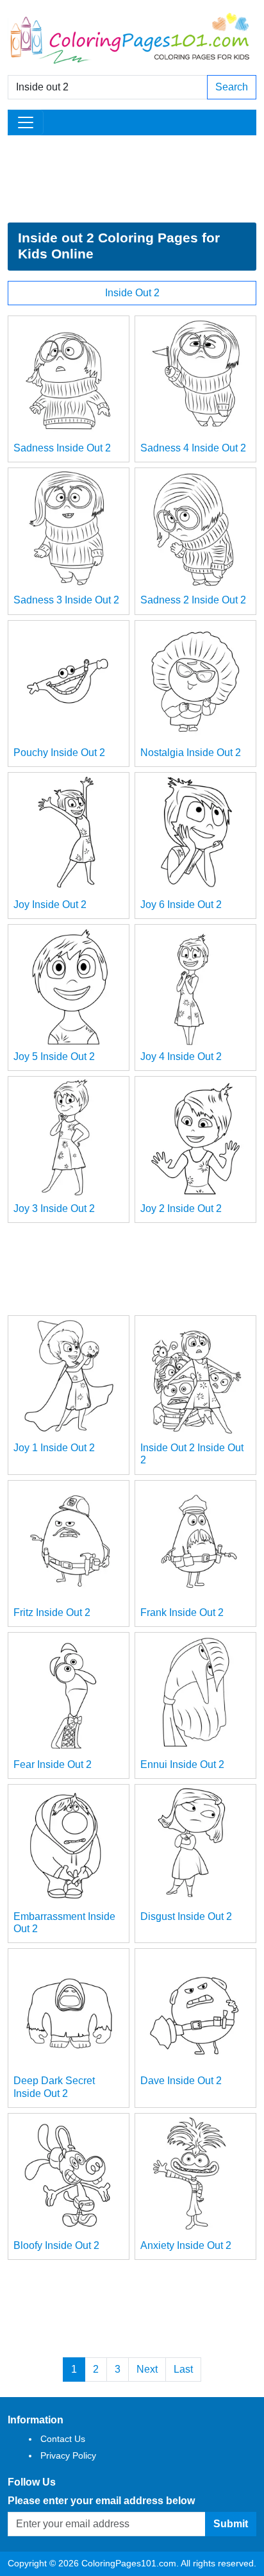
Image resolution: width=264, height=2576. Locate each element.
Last (183, 2369)
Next (147, 2369)
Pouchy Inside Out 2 (59, 753)
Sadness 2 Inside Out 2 (193, 600)
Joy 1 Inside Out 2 (54, 1448)
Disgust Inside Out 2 (186, 1916)
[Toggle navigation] (26, 122)
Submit (231, 2524)
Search (232, 87)
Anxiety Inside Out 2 (186, 2245)
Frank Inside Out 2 (182, 1612)
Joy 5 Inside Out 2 (54, 1056)
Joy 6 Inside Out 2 (181, 905)
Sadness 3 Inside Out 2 (66, 600)
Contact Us (63, 2439)
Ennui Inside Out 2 (182, 1764)
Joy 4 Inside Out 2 (181, 1056)
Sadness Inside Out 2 (62, 448)
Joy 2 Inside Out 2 (181, 1208)
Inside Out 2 (132, 293)
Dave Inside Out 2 (181, 2081)
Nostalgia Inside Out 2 (191, 753)
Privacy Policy (68, 2455)
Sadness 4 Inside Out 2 (193, 448)
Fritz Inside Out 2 (52, 1612)
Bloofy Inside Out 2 (56, 2245)
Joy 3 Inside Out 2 (54, 1208)
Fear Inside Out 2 (53, 1764)
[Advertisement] (132, 179)
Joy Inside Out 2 (50, 905)
